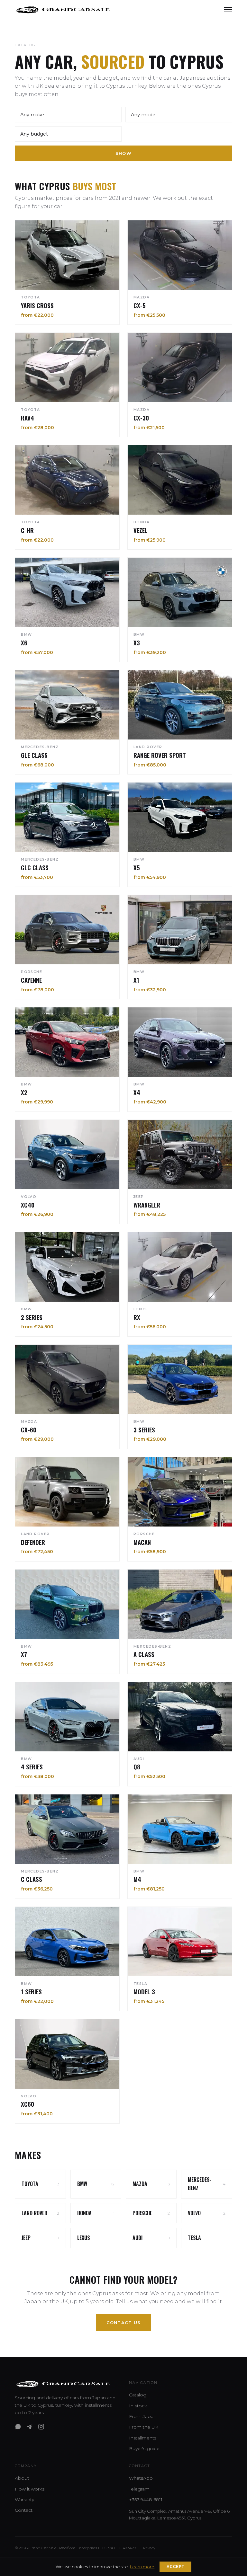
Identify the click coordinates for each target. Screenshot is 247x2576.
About (22, 2478)
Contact (24, 2510)
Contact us (124, 2323)
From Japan (143, 2416)
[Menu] (228, 10)
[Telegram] (30, 2427)
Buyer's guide (144, 2448)
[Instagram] (41, 2427)
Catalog (138, 2395)
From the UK (144, 2427)
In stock (138, 2406)
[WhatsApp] (18, 2427)
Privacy (149, 2548)
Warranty (24, 2500)
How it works (30, 2489)
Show (123, 153)
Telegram (139, 2489)
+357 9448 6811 (146, 2500)
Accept (175, 2567)
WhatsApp (141, 2478)
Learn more (142, 2567)
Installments (143, 2438)
